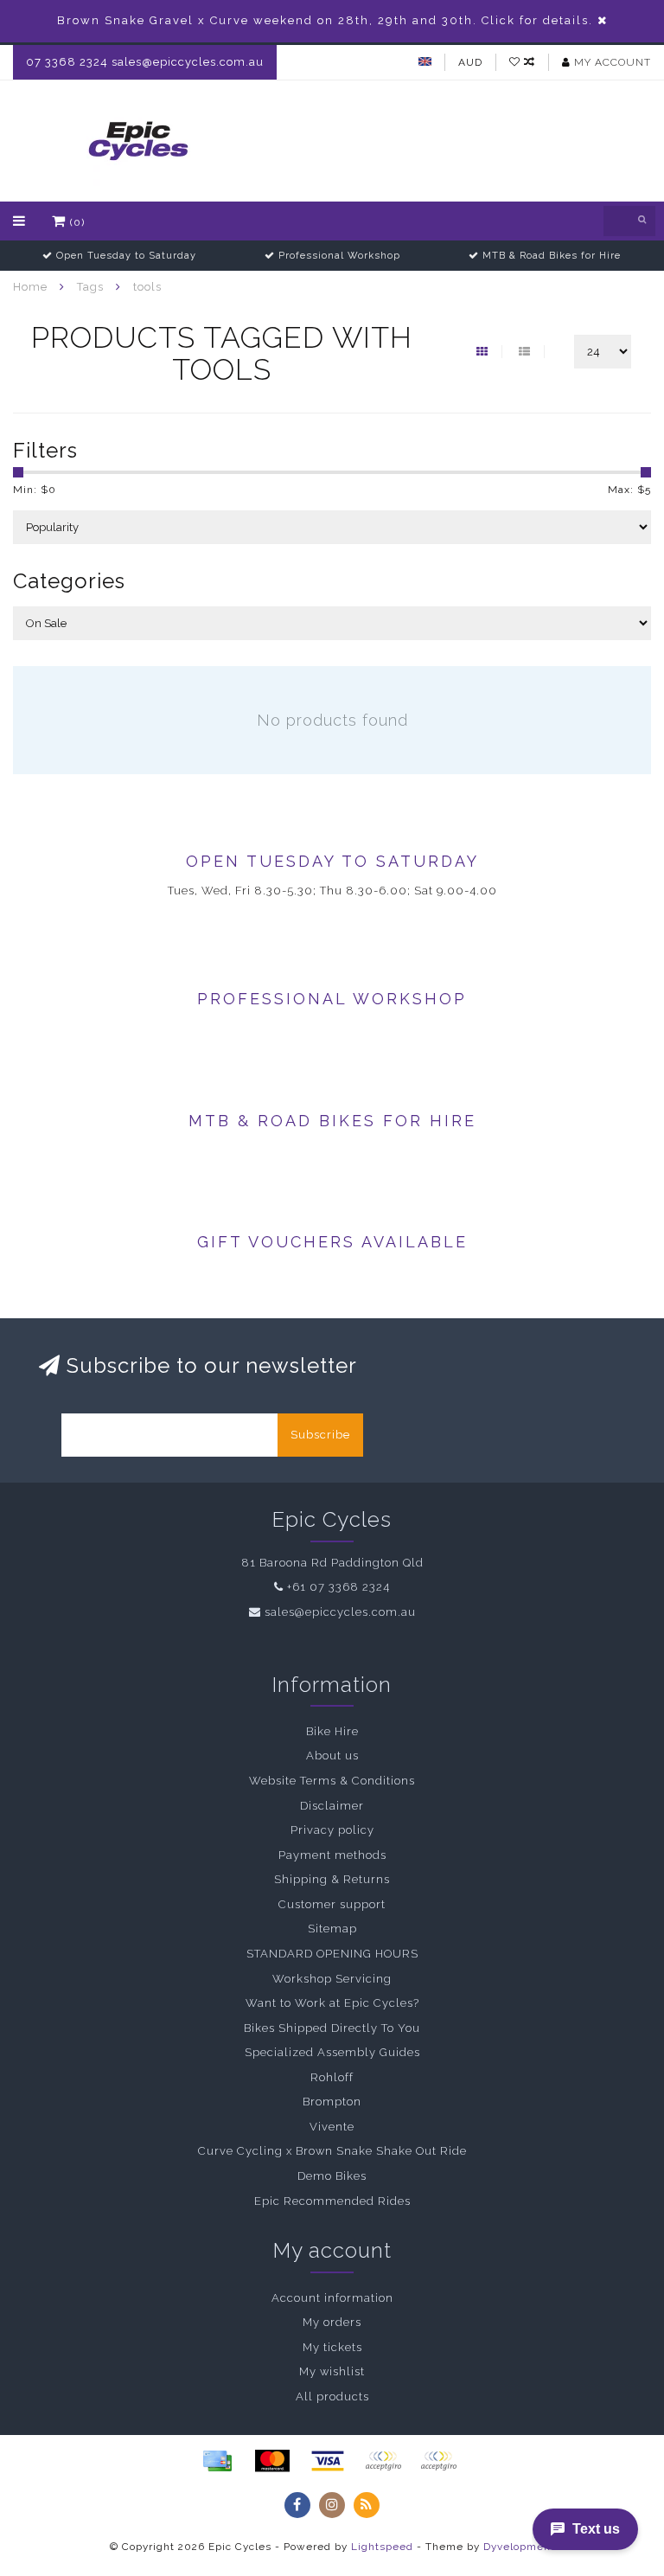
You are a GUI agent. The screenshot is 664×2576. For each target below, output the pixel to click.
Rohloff (332, 2077)
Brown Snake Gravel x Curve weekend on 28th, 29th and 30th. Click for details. (325, 20)
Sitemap (332, 1929)
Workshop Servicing (332, 1979)
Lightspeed (382, 2547)
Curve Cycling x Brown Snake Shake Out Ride (332, 2151)
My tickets (332, 2347)
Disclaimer (332, 1806)
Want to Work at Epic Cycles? (332, 2003)
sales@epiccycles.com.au (340, 1612)
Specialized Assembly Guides (332, 2052)
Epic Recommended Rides (332, 2201)
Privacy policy (332, 1830)
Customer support (332, 1904)
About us (332, 1756)
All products (332, 2397)
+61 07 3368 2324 (338, 1587)
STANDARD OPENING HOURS (332, 1954)
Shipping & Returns (332, 1879)
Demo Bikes (332, 2176)
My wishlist (332, 2371)
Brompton (332, 2102)
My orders (332, 2322)
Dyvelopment (519, 2547)
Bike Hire (332, 1731)
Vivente (332, 2127)
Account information (332, 2298)
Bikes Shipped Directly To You (332, 2028)
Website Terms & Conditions (332, 1781)
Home (30, 287)
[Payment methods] (217, 2461)
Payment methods (332, 1855)
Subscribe (320, 1435)
